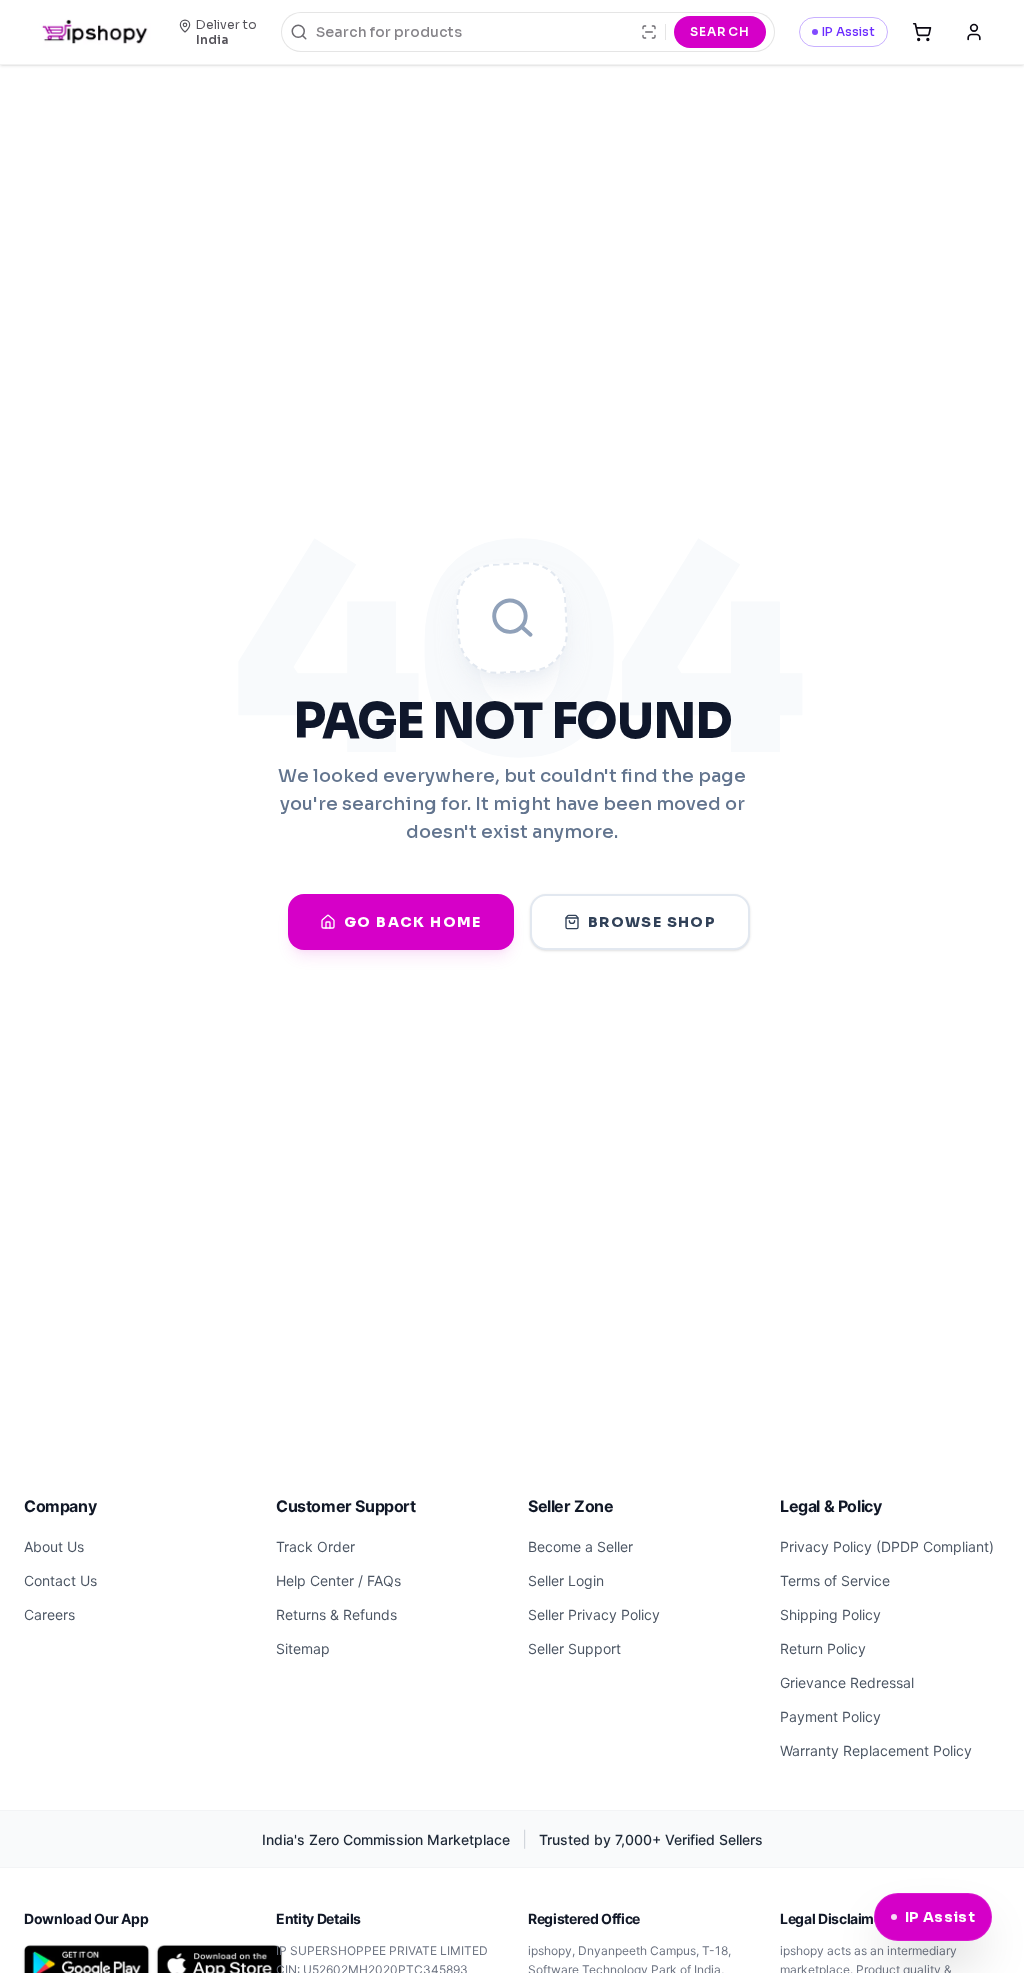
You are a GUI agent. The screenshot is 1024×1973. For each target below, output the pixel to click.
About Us (54, 1546)
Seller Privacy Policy (594, 1614)
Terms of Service (835, 1580)
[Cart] (922, 32)
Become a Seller (580, 1546)
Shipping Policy (830, 1614)
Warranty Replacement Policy (876, 1750)
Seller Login (566, 1580)
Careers (49, 1614)
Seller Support (574, 1648)
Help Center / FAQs (338, 1580)
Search (720, 31)
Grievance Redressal (847, 1682)
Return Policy (823, 1648)
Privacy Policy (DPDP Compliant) (887, 1546)
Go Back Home (413, 922)
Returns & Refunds (336, 1614)
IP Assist (848, 31)
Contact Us (60, 1580)
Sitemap (303, 1648)
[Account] (974, 32)
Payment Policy (830, 1716)
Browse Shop (652, 922)
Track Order (315, 1546)
